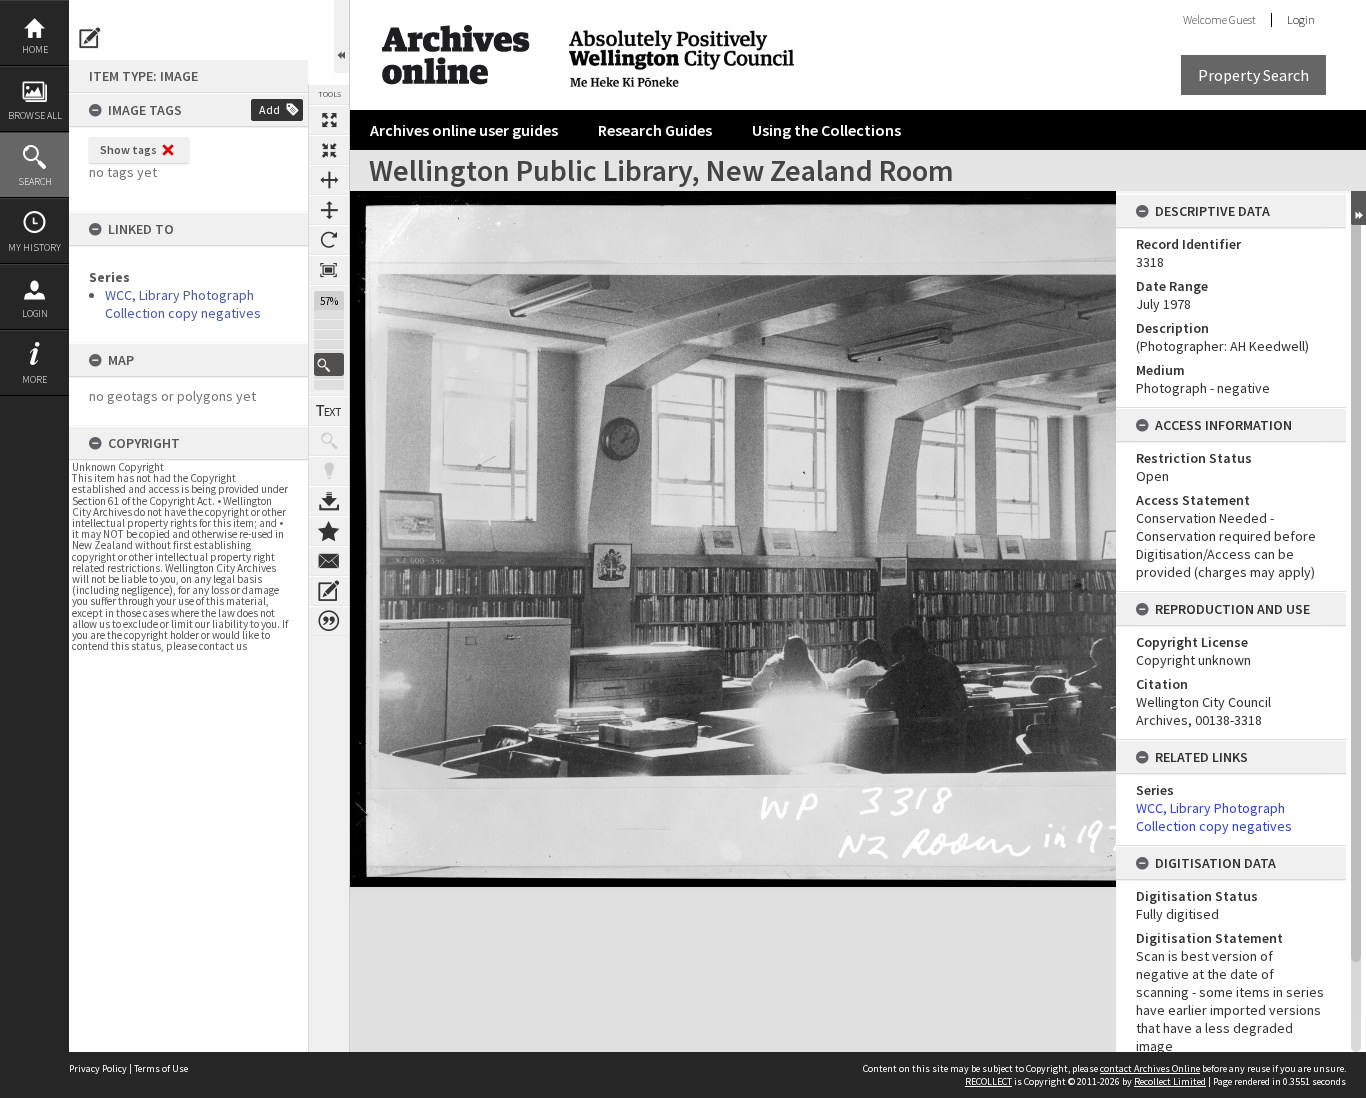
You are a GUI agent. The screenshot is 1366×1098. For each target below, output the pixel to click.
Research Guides (655, 130)
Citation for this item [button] (329, 621)
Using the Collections (826, 130)
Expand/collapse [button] (1358, 208)
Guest (1242, 19)
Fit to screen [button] (329, 150)
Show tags (128, 149)
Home (35, 49)
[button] (329, 364)
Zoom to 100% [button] (329, 270)
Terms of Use (161, 1068)
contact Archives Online (1150, 1068)
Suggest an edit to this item (90, 38)
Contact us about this (329, 561)
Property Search (1253, 75)
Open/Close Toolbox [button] (341, 36)
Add (269, 109)
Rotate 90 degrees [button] (329, 240)
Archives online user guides (464, 130)
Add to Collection (329, 531)
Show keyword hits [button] (329, 441)
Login (35, 313)
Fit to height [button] (329, 210)
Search (35, 181)
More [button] (34, 379)
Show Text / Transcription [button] (329, 411)
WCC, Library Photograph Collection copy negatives (183, 304)
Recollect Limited (1170, 1081)
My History (34, 247)
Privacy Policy (98, 1068)
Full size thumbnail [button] (329, 120)
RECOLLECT (988, 1081)
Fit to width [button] (329, 180)
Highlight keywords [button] (329, 471)
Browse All (35, 115)
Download (329, 501)
